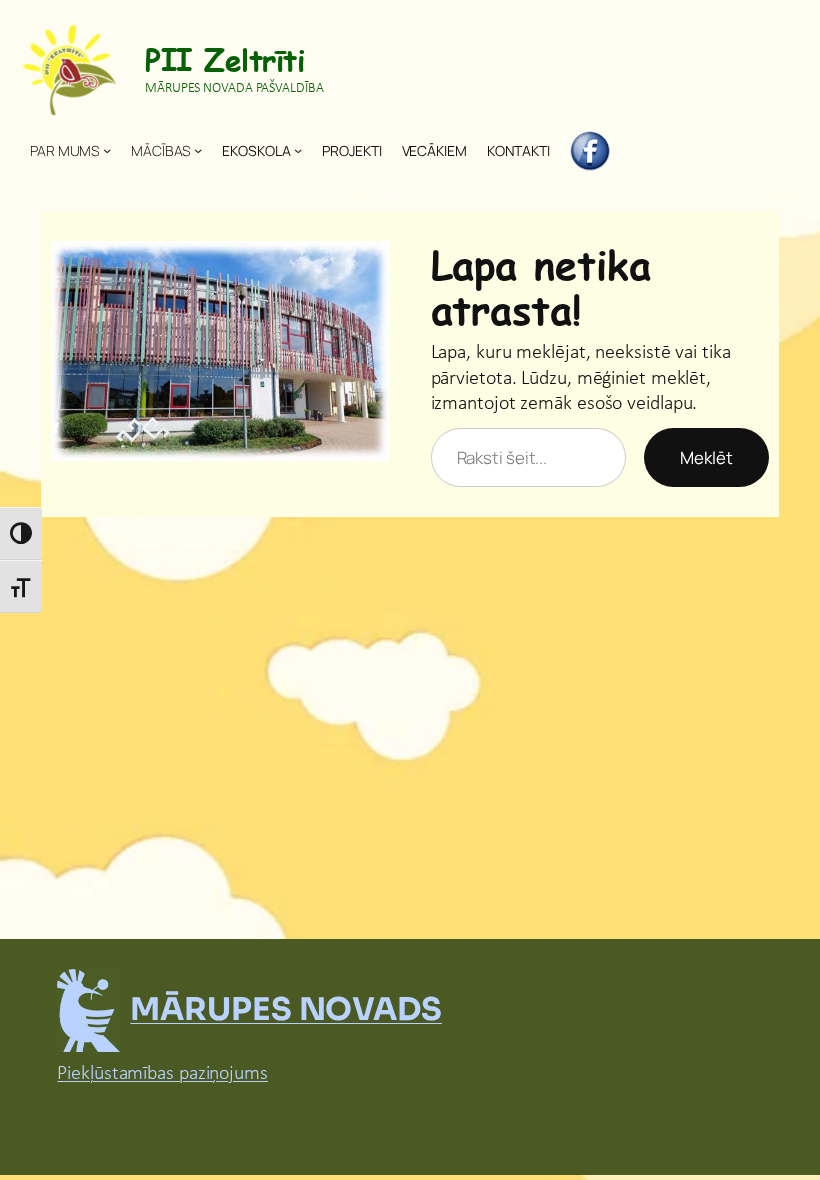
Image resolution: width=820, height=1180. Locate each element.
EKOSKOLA (256, 150)
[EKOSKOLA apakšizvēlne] (298, 150)
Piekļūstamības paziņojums (162, 1074)
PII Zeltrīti (224, 59)
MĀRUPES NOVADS (286, 1009)
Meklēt (706, 457)
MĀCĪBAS (160, 150)
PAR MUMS (64, 150)
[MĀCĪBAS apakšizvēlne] (198, 150)
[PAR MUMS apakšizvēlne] (107, 150)
